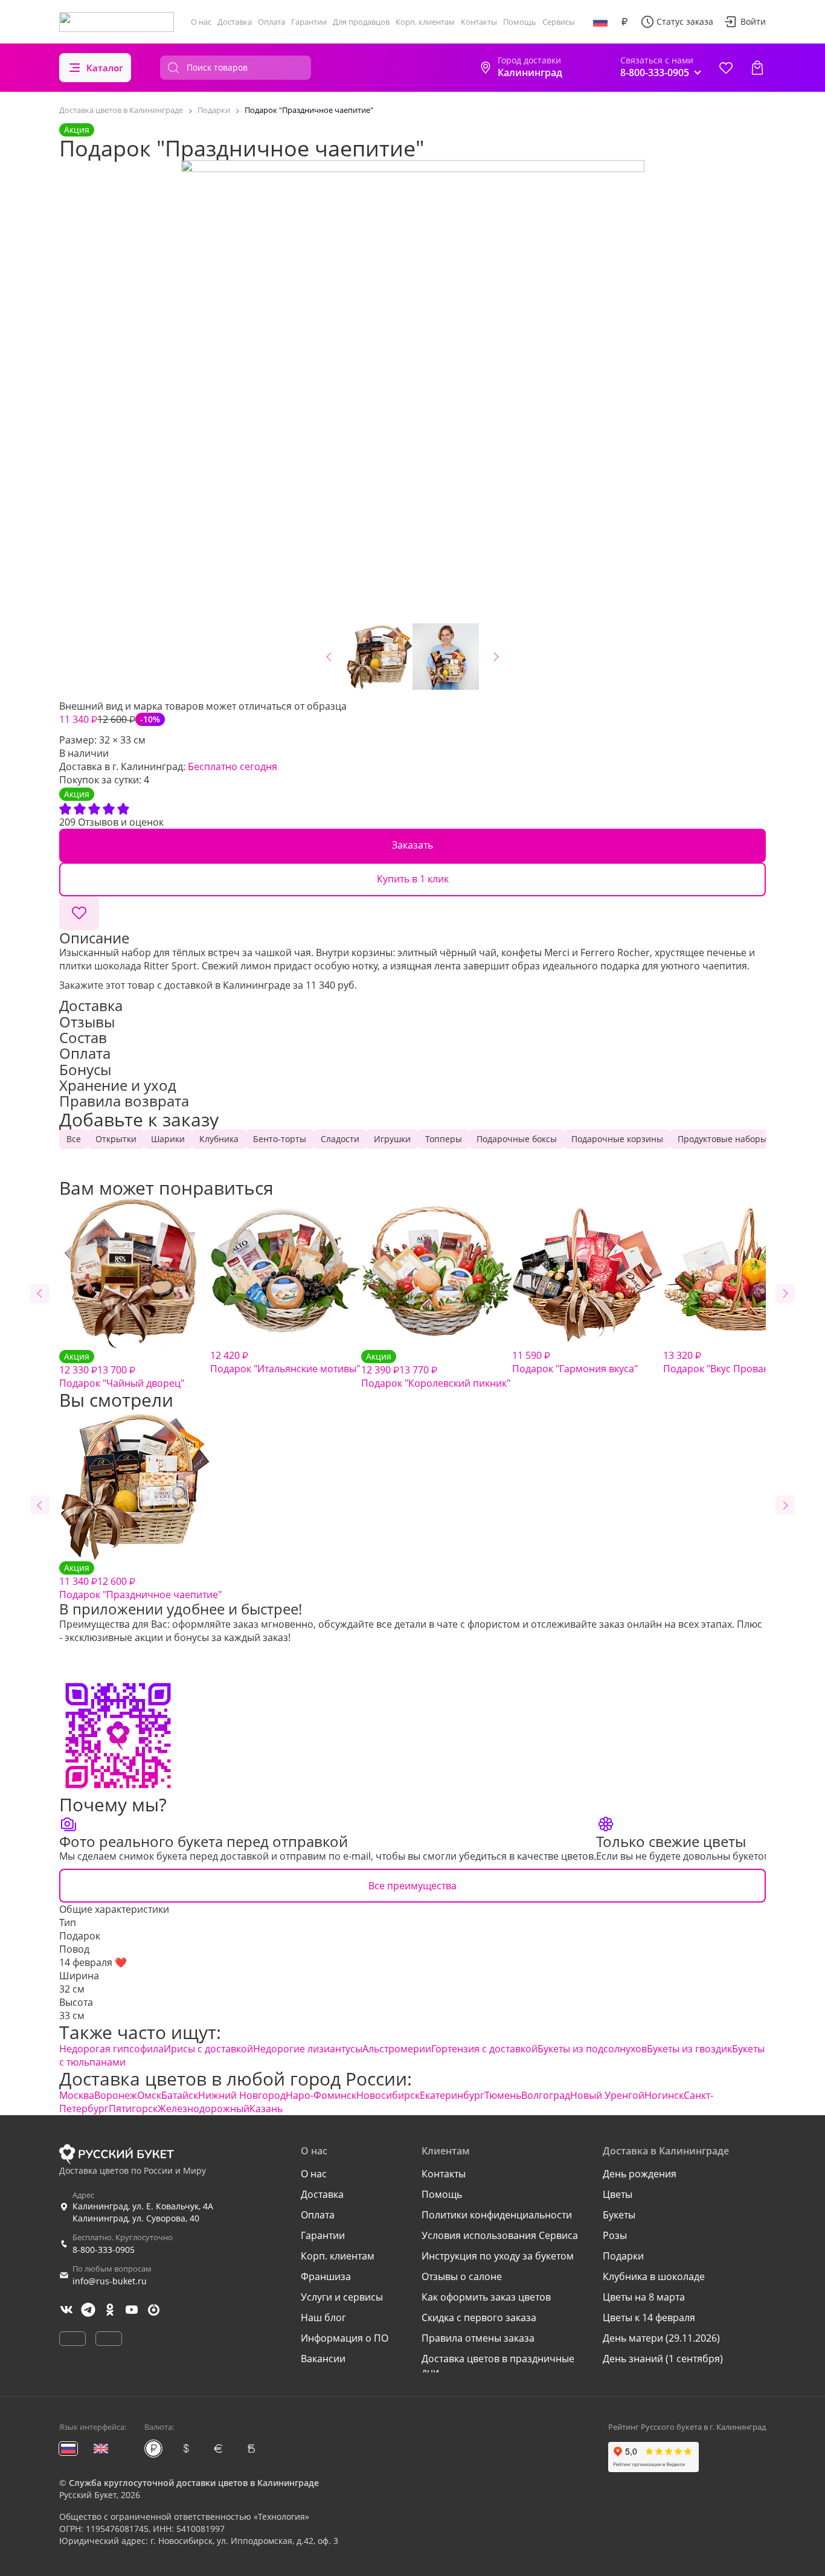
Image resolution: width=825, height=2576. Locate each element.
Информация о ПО (345, 2338)
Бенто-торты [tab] (280, 1139)
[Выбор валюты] (624, 22)
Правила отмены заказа (478, 2338)
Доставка (235, 22)
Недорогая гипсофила (111, 2049)
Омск (149, 2095)
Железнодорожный (204, 2109)
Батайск (180, 2095)
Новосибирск (388, 2095)
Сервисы (559, 22)
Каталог (105, 68)
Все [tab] (74, 1139)
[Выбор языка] (600, 22)
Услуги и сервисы (342, 2297)
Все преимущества (412, 1886)
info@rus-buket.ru (110, 2281)
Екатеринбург (452, 2095)
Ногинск (664, 2095)
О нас (201, 22)
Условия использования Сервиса (500, 2235)
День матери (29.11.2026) (661, 2338)
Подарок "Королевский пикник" (436, 1370)
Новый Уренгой (607, 2095)
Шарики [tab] (168, 1139)
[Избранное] (726, 68)
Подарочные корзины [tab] (617, 1139)
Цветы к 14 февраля (649, 2317)
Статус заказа (685, 21)
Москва (77, 2095)
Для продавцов (361, 22)
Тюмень (503, 2095)
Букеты (619, 2215)
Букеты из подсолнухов (592, 2049)
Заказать (412, 845)
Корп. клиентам (425, 22)
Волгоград (546, 2095)
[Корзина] (757, 68)
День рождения (640, 2174)
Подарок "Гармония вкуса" (575, 1362)
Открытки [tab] (116, 1139)
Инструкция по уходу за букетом (498, 2256)
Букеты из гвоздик (689, 2049)
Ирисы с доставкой (208, 2049)
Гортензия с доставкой (484, 2049)
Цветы (618, 2194)
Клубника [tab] (219, 1139)
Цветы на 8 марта (644, 2297)
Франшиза (326, 2276)
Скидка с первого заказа (479, 2317)
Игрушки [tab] (392, 1139)
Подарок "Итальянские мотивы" (285, 1362)
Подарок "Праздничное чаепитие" (140, 1582)
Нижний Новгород (242, 2095)
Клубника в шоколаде (654, 2276)
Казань (266, 2109)
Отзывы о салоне (462, 2276)
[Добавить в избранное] (79, 913)
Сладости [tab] (340, 1139)
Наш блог (323, 2317)
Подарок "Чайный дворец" (122, 1370)
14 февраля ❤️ (93, 1962)
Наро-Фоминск (321, 2095)
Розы (615, 2235)
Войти (753, 21)
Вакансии (323, 2359)
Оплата (271, 22)
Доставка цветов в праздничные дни (498, 2365)
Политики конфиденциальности (497, 2215)
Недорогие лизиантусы (308, 2049)
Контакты (479, 22)
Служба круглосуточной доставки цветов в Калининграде (194, 2483)
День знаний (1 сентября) (663, 2359)
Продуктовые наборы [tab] (722, 1139)
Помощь (520, 22)
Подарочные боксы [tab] (517, 1139)
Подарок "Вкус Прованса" (723, 1362)
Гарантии (309, 22)
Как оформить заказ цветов (486, 2297)
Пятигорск (133, 2109)
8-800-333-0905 (104, 2250)
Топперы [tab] (444, 1139)
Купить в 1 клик (413, 879)
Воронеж (116, 2095)
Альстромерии (397, 2049)
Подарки (623, 2256)
